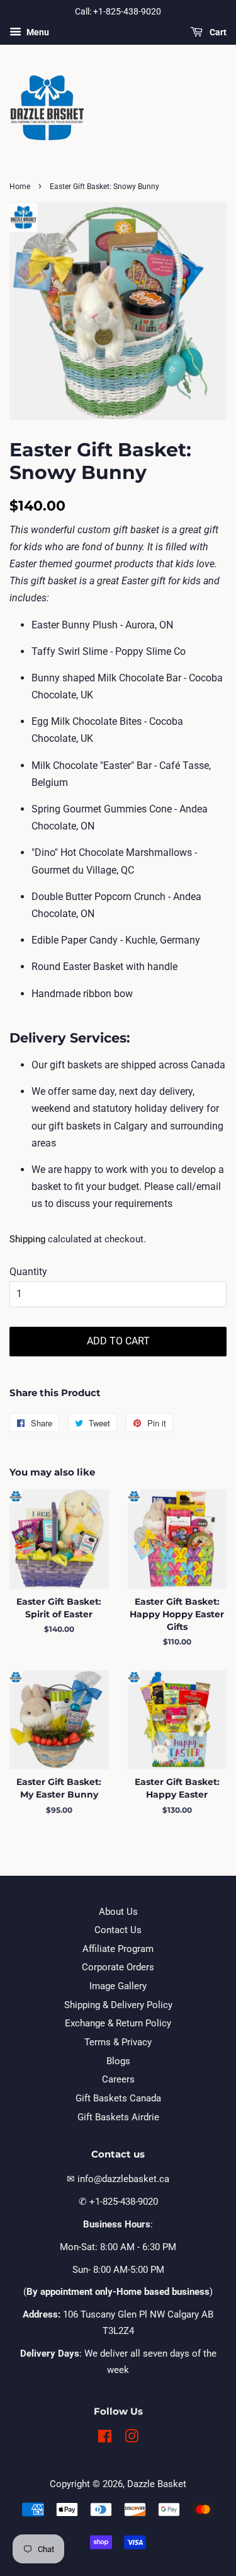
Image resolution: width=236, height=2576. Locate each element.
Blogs (118, 2061)
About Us (118, 1912)
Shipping (27, 1239)
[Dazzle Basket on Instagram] (132, 2439)
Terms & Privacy (118, 2042)
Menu (37, 32)
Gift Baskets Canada (118, 2098)
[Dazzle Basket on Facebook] (105, 2439)
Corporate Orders (118, 1967)
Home (20, 187)
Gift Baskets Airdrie (118, 2117)
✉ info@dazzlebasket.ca (118, 2179)
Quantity (28, 1272)
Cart (217, 32)
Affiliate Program (118, 1949)
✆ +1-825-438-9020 (118, 2202)
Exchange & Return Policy (118, 2023)
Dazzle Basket (157, 2484)
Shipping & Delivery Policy (118, 2005)
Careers (118, 2079)
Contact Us (118, 1930)
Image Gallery (118, 1986)
